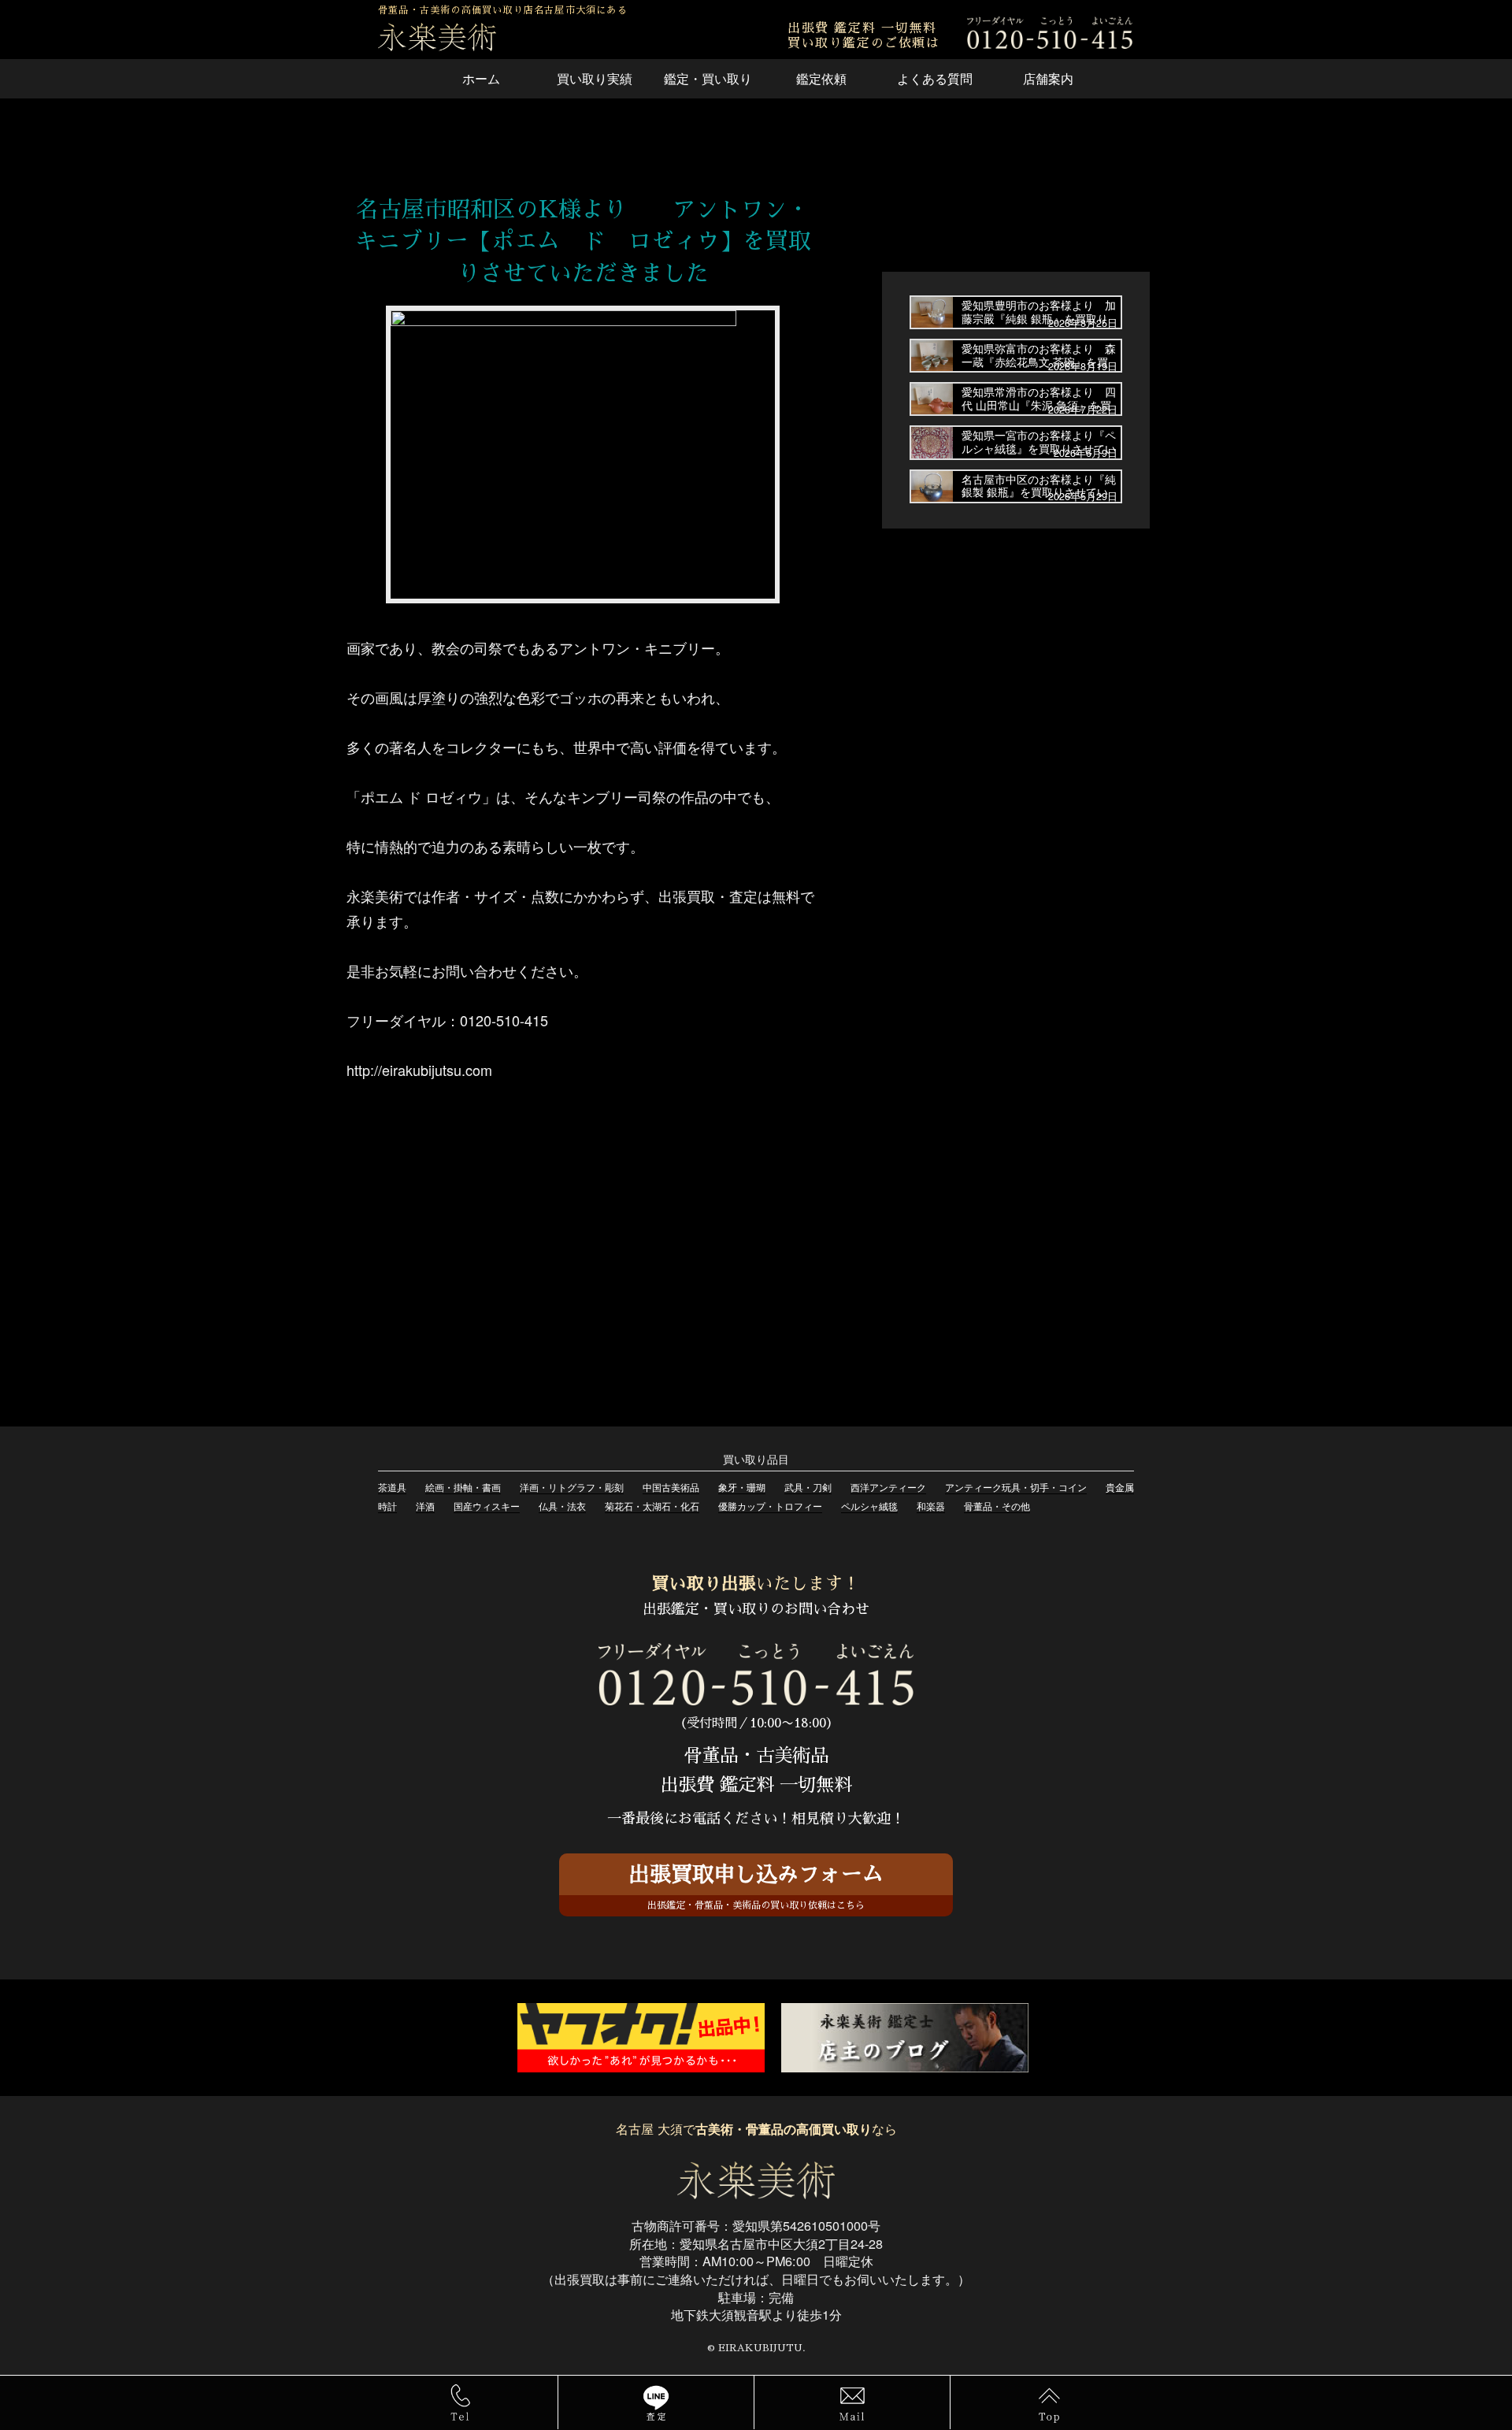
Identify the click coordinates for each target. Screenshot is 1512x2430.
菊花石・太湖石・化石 (652, 1506)
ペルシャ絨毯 (869, 1506)
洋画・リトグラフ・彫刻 (572, 1487)
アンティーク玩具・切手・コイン (1016, 1487)
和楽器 (931, 1506)
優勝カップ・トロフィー (770, 1506)
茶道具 (392, 1487)
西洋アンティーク (888, 1487)
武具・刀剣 (808, 1487)
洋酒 (425, 1506)
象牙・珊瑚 (742, 1487)
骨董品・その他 (997, 1506)
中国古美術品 (671, 1487)
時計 (387, 1506)
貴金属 (1120, 1487)
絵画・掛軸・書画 (463, 1487)
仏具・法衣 (562, 1506)
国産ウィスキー (487, 1506)
